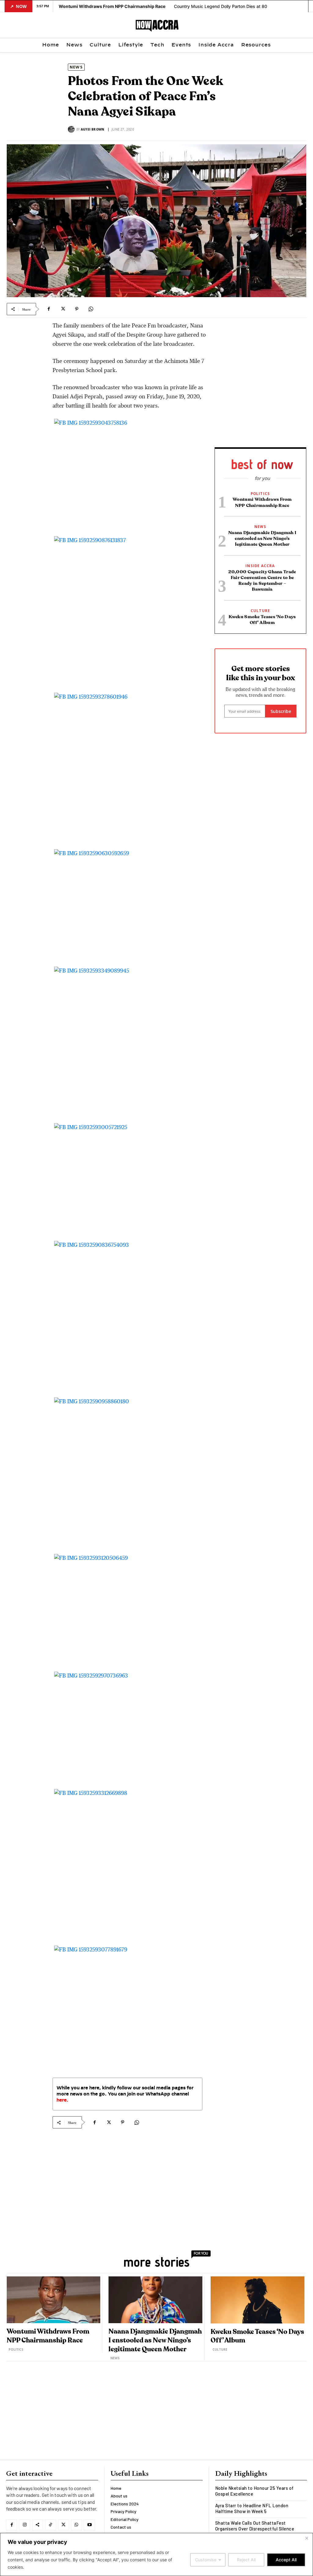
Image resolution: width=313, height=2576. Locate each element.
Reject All (246, 2560)
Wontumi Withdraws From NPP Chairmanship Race (112, 6)
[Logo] (157, 26)
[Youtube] (89, 2525)
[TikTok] (50, 2525)
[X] (63, 309)
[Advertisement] (127, 2183)
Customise (206, 2560)
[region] (156, 2554)
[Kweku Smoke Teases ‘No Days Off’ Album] (258, 2300)
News (76, 67)
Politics (260, 494)
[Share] (38, 2525)
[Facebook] (49, 309)
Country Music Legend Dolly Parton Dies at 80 (221, 6)
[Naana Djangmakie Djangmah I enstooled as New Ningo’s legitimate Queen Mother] (155, 2300)
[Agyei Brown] (72, 129)
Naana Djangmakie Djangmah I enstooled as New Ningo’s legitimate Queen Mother (262, 539)
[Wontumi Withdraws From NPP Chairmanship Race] (53, 2300)
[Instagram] (24, 2525)
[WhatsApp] (91, 309)
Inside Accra (260, 566)
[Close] (307, 2538)
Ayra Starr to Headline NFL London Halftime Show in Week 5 (252, 2508)
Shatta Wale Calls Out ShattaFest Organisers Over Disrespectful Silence (255, 2526)
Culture (260, 611)
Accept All (286, 2560)
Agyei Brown (92, 129)
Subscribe (281, 711)
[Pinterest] (77, 309)
